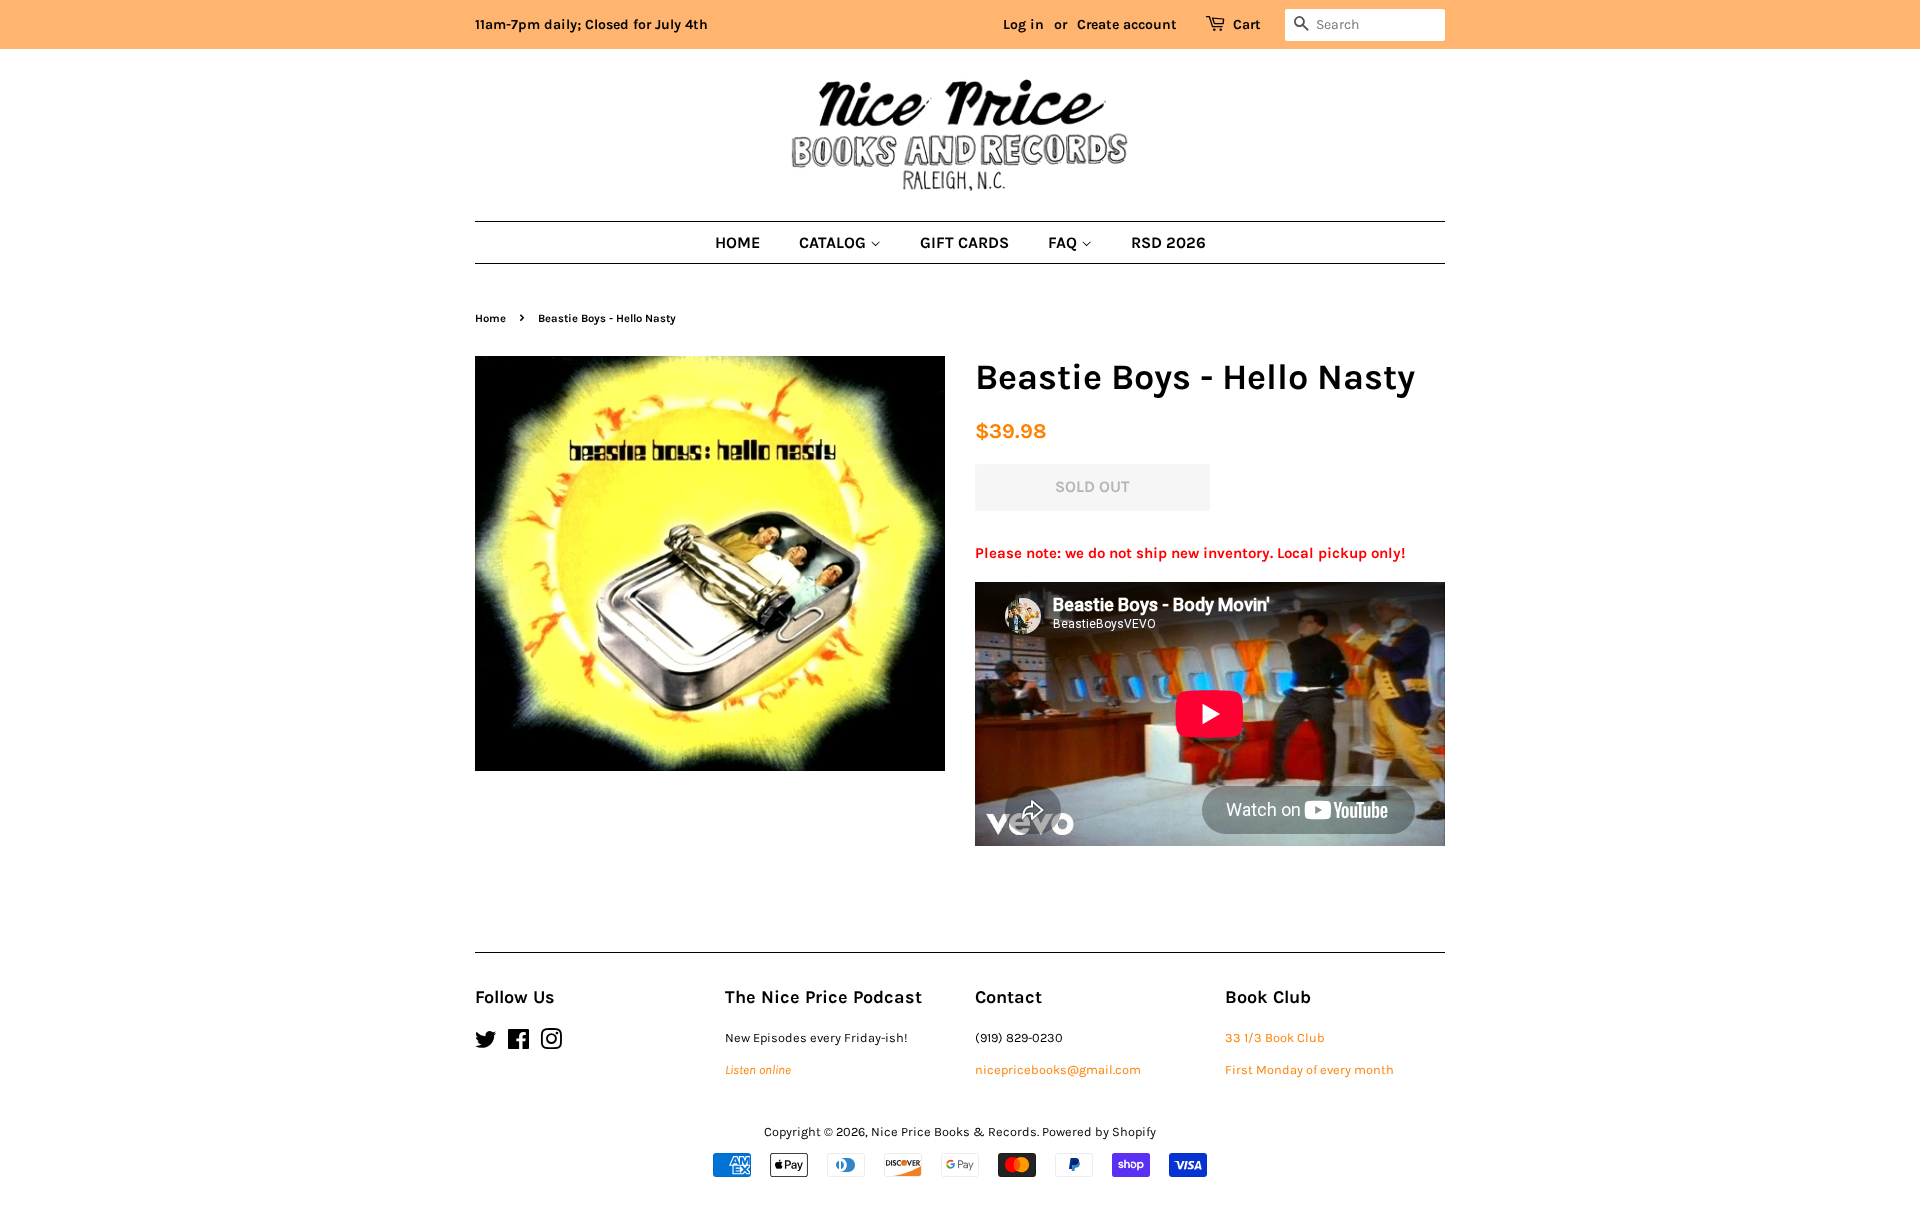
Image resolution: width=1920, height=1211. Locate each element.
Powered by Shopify (1099, 1131)
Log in (1023, 24)
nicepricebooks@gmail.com (1058, 1069)
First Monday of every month (1309, 1069)
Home (737, 242)
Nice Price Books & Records (954, 1131)
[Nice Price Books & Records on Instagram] (551, 1043)
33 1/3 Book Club (1275, 1037)
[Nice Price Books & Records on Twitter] (486, 1043)
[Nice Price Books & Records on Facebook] (518, 1043)
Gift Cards (964, 242)
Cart (1247, 24)
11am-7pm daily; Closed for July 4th (591, 24)
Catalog (834, 242)
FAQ (1064, 242)
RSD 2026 (1168, 242)
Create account (1127, 24)
